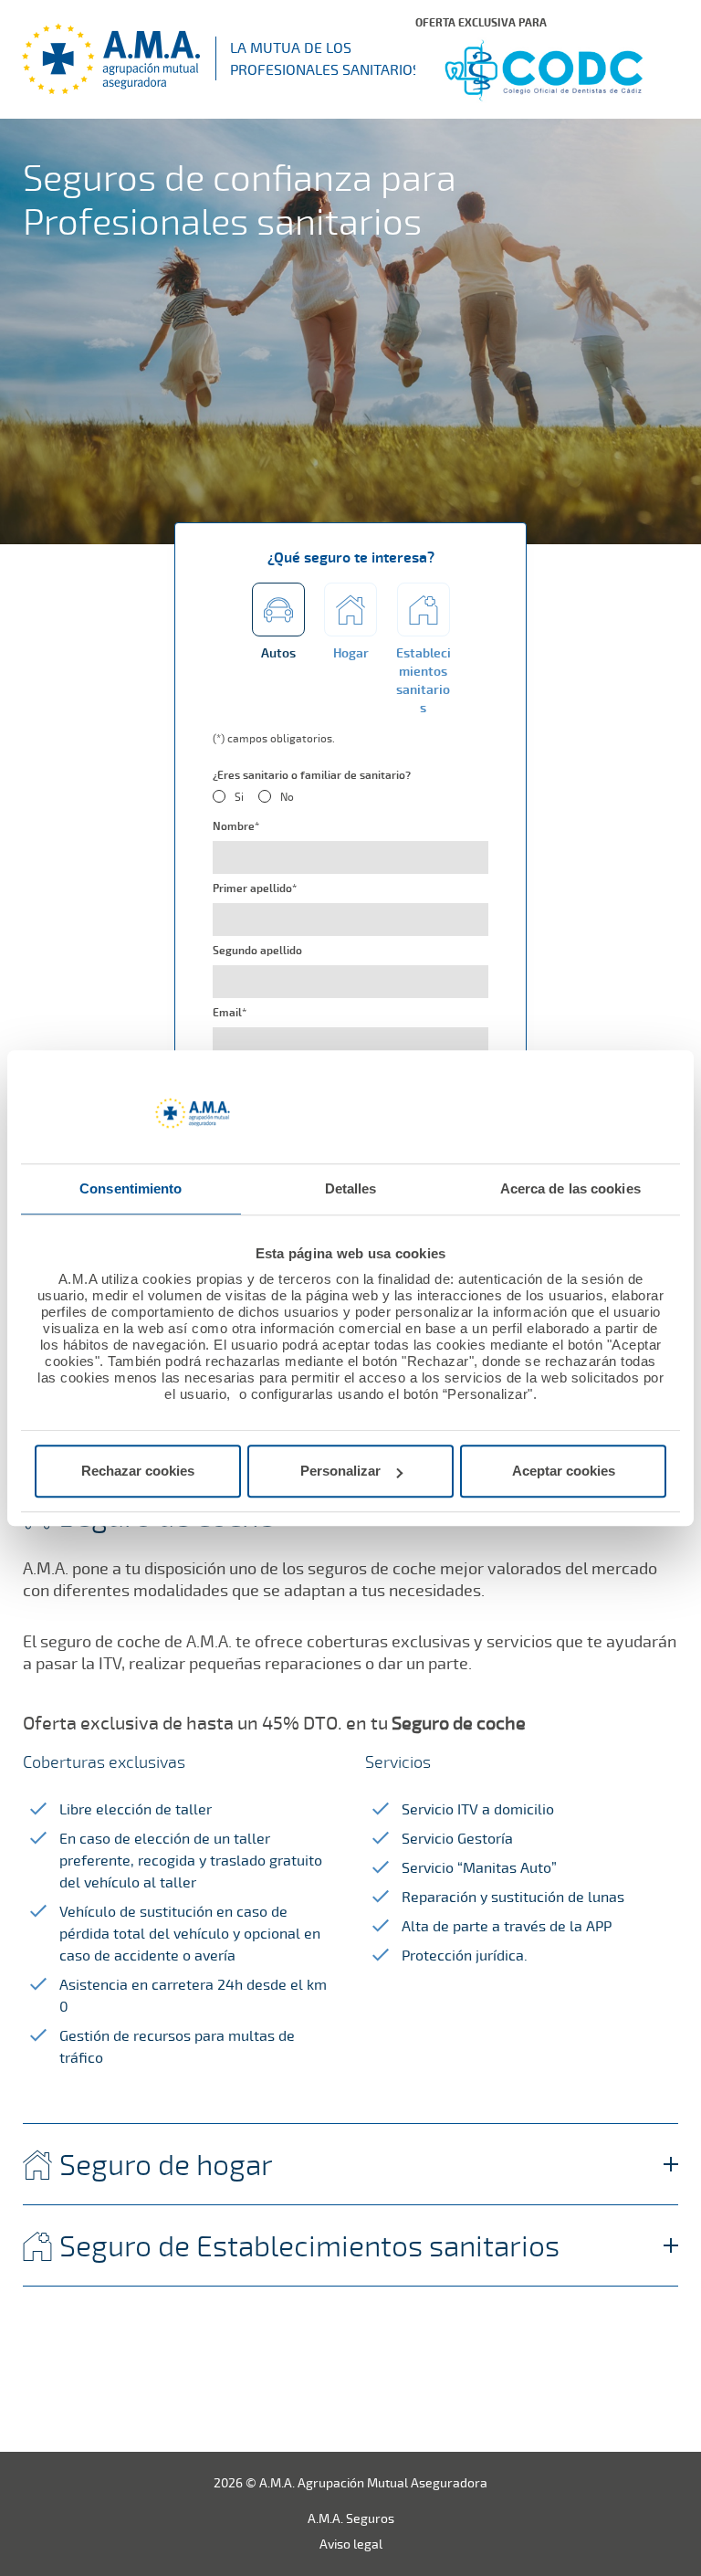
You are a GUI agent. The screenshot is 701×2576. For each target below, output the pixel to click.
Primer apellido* (255, 888)
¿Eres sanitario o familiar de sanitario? (312, 775)
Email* (230, 1013)
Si (239, 797)
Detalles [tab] (351, 1188)
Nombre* (236, 826)
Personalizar (340, 1471)
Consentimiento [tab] (131, 1188)
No (287, 797)
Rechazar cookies (138, 1471)
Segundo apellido (257, 951)
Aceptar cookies (564, 1471)
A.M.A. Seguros (351, 2518)
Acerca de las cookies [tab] (570, 1188)
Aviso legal (351, 2544)
